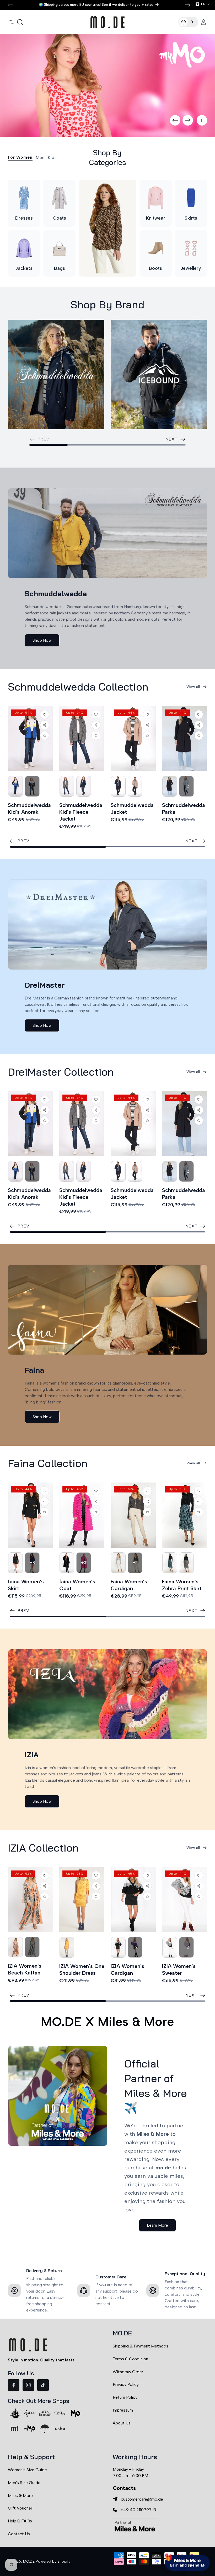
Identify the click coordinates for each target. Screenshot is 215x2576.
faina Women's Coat (77, 1585)
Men (40, 157)
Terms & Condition (130, 2359)
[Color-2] (15, 786)
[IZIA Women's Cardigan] (133, 1900)
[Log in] (203, 22)
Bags (60, 268)
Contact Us (19, 2534)
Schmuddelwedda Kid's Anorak (29, 808)
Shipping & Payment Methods (141, 2346)
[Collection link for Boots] (156, 248)
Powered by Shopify (53, 2561)
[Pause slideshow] (202, 120)
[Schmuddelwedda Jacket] (133, 739)
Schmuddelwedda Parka (184, 808)
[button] (12, 22)
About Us (122, 2423)
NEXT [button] (171, 439)
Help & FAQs (20, 2521)
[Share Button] (45, 725)
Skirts (191, 218)
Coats (59, 218)
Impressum (123, 2410)
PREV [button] (23, 841)
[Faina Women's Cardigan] (133, 1515)
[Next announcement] (188, 5)
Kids (52, 157)
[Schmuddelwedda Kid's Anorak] (30, 739)
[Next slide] (188, 120)
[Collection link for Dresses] (24, 198)
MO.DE (29, 2561)
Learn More (157, 2225)
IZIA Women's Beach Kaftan (25, 1969)
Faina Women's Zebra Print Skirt (182, 1585)
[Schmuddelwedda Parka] (185, 739)
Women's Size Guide (27, 2470)
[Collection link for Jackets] (24, 248)
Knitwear (156, 218)
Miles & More (20, 2495)
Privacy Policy (126, 2384)
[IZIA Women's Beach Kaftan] (30, 1900)
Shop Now (42, 640)
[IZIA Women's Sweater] (185, 1900)
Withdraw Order (128, 2372)
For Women (20, 157)
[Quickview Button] (45, 735)
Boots (155, 268)
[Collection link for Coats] (59, 198)
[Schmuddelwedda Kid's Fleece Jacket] (82, 739)
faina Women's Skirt (26, 1585)
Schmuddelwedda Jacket (132, 808)
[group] (107, 86)
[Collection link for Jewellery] (191, 248)
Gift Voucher (20, 2508)
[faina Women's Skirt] (30, 1515)
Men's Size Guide (24, 2483)
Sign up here (187, 2541)
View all (193, 687)
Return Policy (125, 2397)
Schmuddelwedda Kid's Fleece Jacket (81, 812)
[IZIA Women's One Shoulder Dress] (82, 1900)
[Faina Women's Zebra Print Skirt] (185, 1515)
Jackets (24, 268)
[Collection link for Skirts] (191, 198)
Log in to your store (163, 2527)
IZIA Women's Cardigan (127, 1969)
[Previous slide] (175, 120)
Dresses (24, 218)
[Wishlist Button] (45, 714)
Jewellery (191, 268)
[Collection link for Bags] (59, 248)
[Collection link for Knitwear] (156, 198)
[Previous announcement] (10, 5)
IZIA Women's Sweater (179, 1969)
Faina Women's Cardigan (129, 1585)
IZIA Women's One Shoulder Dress (82, 1969)
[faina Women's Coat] (82, 1515)
